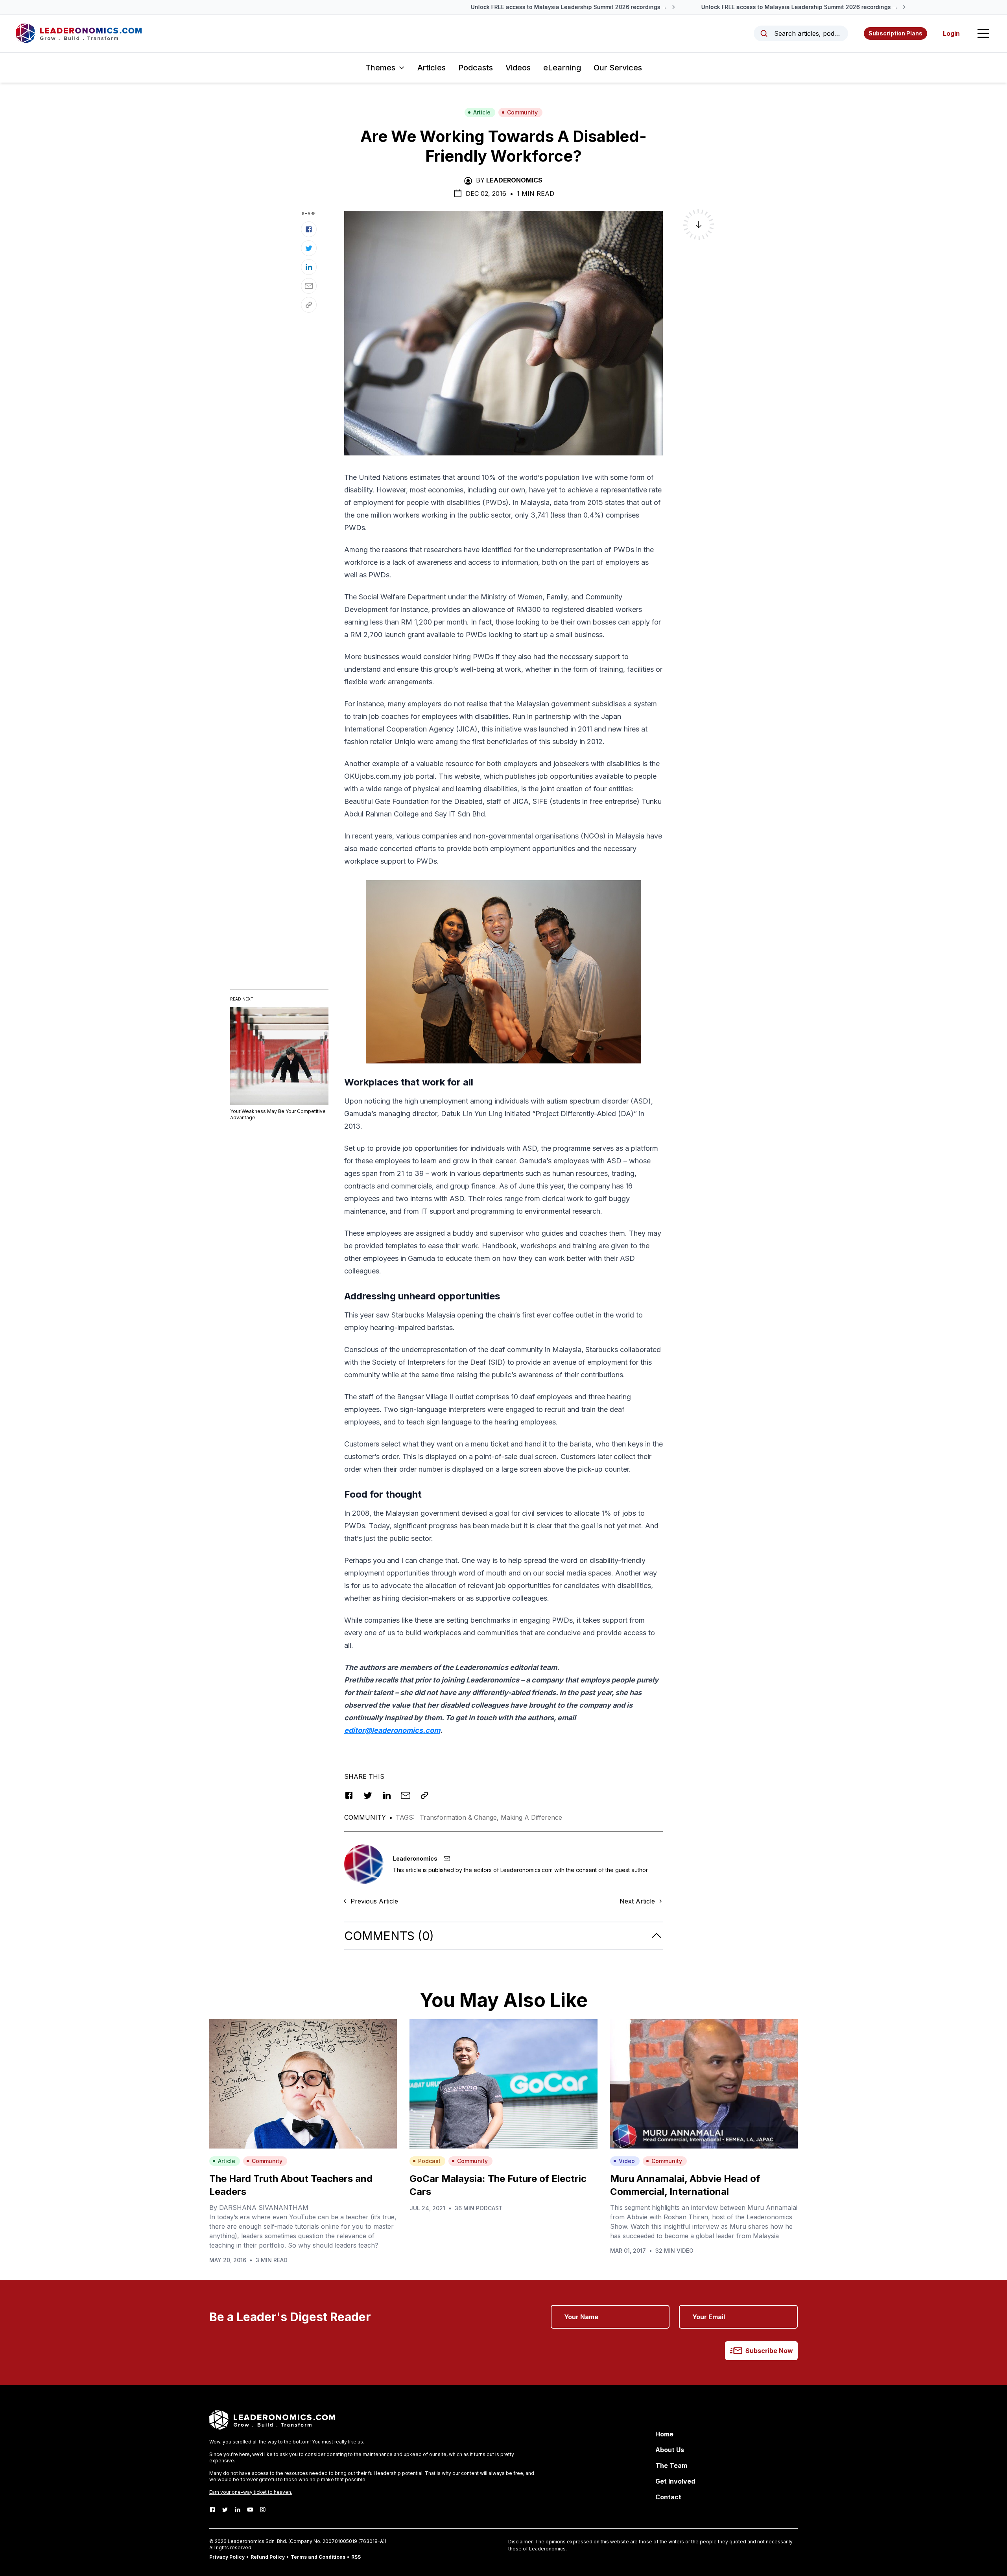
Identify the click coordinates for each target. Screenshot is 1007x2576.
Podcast (429, 2161)
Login (951, 33)
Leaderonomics (514, 180)
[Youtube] (250, 2510)
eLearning (562, 68)
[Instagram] (263, 2510)
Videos (518, 68)
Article (482, 112)
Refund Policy (268, 2557)
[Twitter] (225, 2510)
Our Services (618, 68)
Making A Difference (531, 1817)
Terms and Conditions (318, 2557)
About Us (670, 2450)
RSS (356, 2557)
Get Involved (675, 2481)
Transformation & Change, (460, 1817)
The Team (671, 2465)
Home (664, 2434)
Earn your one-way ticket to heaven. (251, 2492)
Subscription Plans (895, 33)
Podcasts (476, 68)
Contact (668, 2497)
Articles (432, 68)
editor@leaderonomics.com (392, 1730)
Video (627, 2161)
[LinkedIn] (238, 2510)
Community (522, 112)
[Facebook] (212, 2510)
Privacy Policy (227, 2557)
